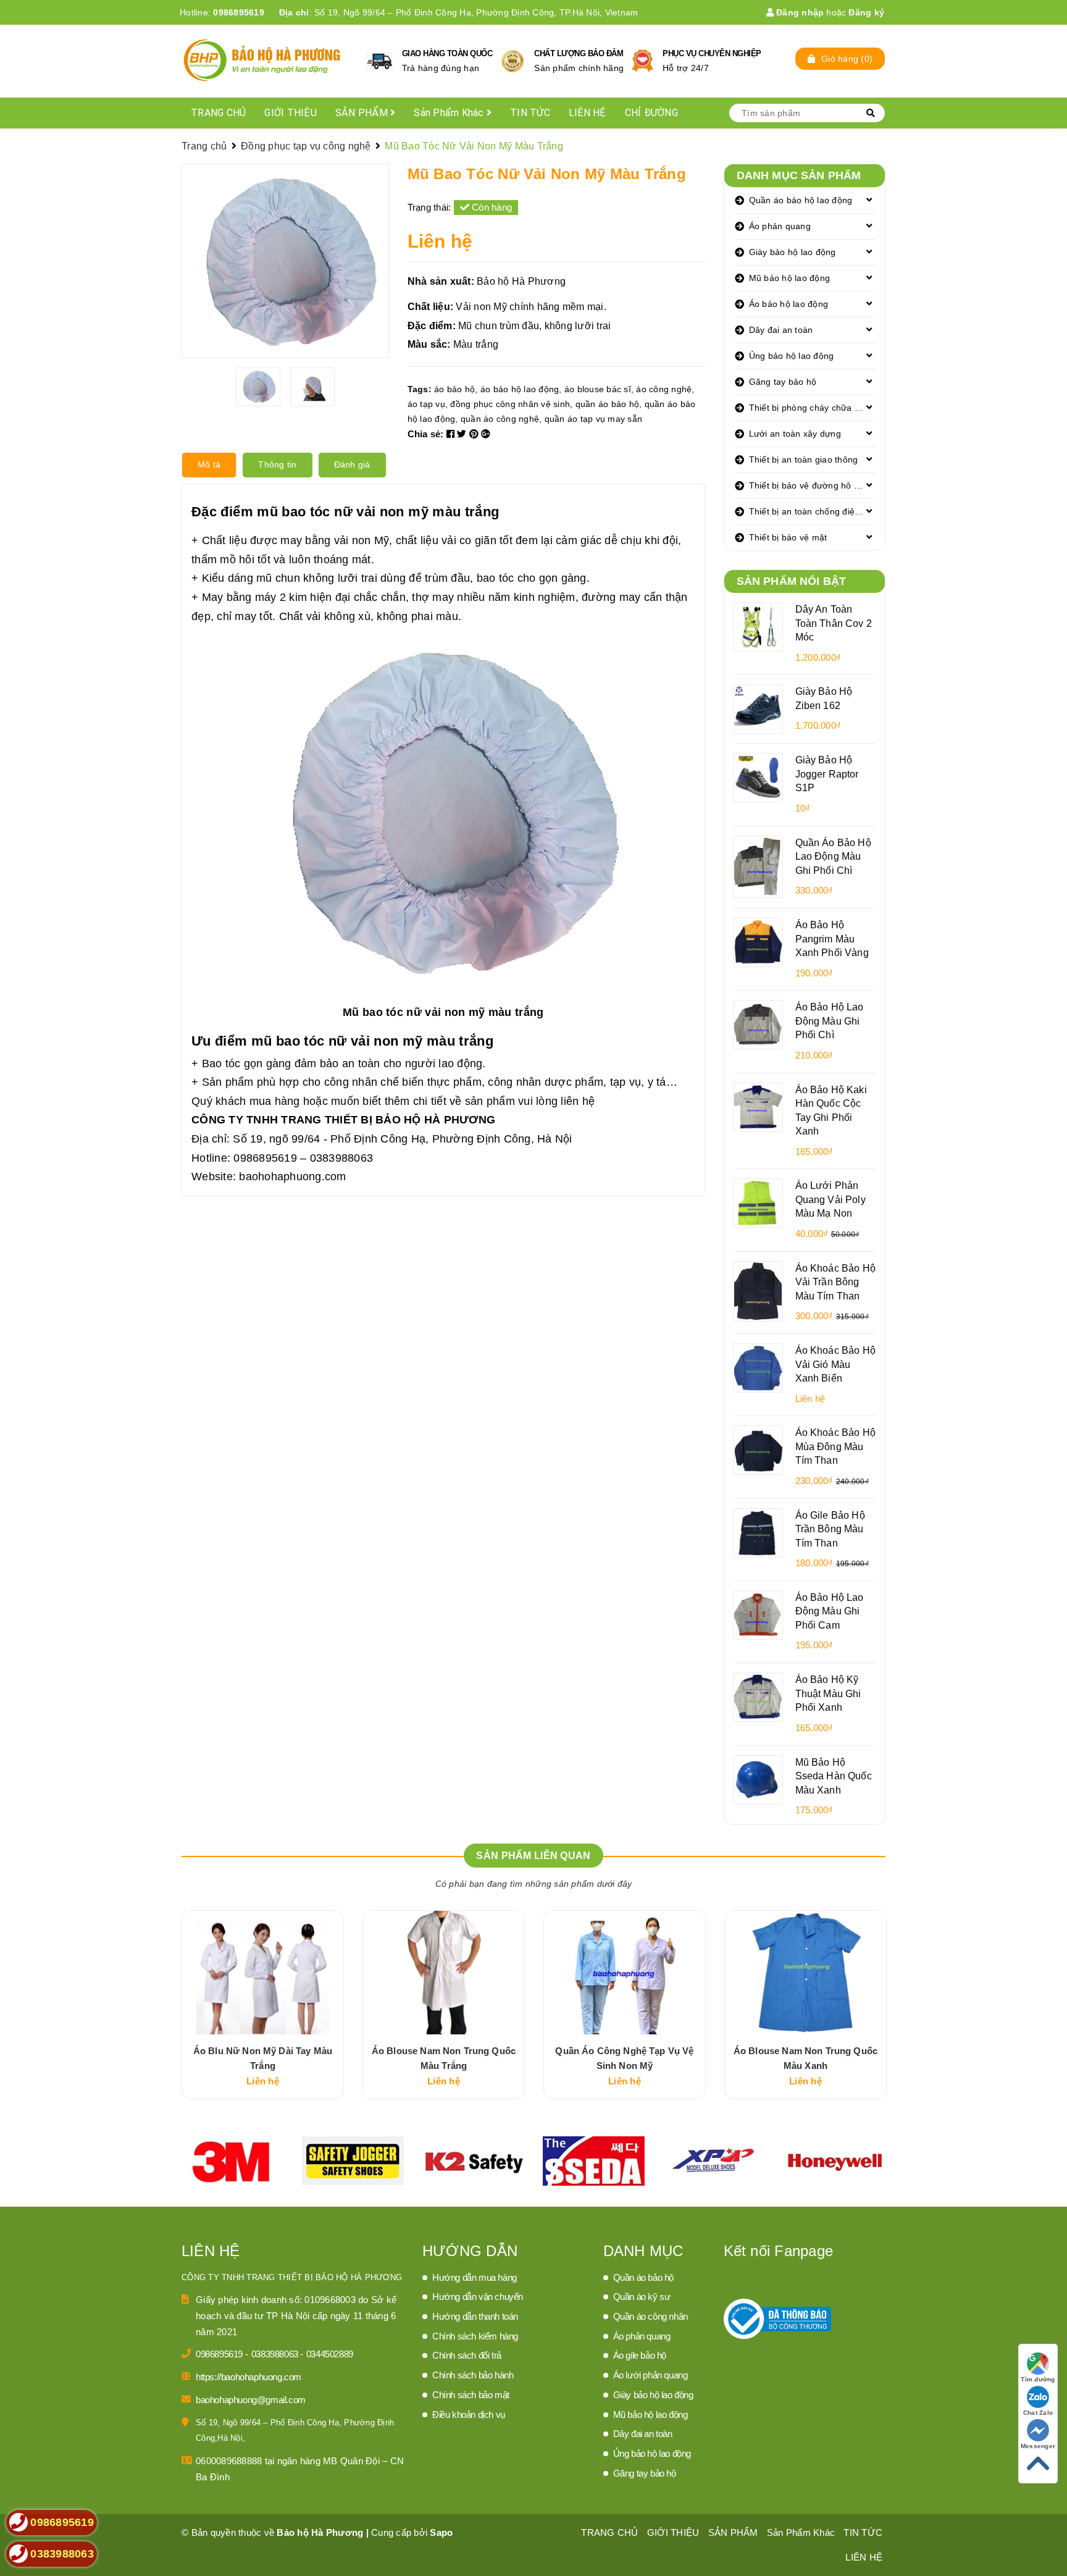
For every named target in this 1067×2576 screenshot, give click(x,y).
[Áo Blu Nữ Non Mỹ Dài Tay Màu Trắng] (263, 1973)
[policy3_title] (642, 61)
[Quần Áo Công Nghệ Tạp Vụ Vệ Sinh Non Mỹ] (625, 1973)
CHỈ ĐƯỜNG (651, 113)
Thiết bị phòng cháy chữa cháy (811, 408)
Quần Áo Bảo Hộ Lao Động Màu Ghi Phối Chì (833, 856)
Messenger (1038, 2446)
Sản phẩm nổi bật (792, 581)
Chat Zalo (1038, 2413)
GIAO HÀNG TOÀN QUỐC (447, 53)
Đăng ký (866, 12)
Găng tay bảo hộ (783, 382)
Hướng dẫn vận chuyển (478, 2297)
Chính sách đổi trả (467, 2355)
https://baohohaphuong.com (249, 2377)
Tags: (421, 389)
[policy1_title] (379, 61)
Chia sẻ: (426, 434)
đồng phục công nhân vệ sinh (510, 404)
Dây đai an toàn (781, 330)
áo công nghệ (664, 389)
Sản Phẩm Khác (450, 113)
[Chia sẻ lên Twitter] (463, 434)
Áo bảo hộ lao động (789, 304)
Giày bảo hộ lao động (793, 252)
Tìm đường (1038, 2379)
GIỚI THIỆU (291, 113)
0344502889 (330, 2354)
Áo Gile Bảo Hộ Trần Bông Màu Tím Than (830, 1529)
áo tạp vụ (426, 404)
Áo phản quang (780, 226)
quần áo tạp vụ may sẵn (594, 419)
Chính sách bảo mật (471, 2395)
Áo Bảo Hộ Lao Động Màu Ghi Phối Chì (830, 1021)
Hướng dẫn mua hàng (475, 2277)
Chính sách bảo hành (473, 2375)
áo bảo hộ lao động (520, 389)
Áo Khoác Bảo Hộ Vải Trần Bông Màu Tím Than (835, 1282)
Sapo (441, 2532)
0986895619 (239, 12)
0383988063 (276, 2354)
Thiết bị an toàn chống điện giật (813, 511)
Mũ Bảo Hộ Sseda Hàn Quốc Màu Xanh (834, 1776)
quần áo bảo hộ (608, 404)
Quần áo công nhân (651, 2316)
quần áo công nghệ (500, 419)
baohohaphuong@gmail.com (251, 2400)
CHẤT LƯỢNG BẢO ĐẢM (579, 53)
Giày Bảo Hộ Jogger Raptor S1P (827, 774)
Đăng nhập (799, 12)
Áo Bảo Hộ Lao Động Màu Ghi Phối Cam (830, 1611)
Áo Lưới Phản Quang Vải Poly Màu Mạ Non (831, 1199)
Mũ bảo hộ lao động (790, 278)
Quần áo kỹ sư (642, 2297)
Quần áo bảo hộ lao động (801, 200)
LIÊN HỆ (588, 113)
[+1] (486, 434)
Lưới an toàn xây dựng (795, 434)
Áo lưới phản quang (651, 2375)
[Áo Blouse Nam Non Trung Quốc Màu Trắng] (444, 1973)
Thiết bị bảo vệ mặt (788, 537)
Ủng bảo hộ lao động (792, 356)
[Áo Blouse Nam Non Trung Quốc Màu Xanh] (805, 1973)
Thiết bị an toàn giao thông (804, 459)
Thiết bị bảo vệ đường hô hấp (809, 485)
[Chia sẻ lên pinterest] (475, 434)
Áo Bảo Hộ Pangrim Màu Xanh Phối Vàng (832, 938)
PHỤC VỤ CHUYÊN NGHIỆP (712, 53)
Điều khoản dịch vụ (469, 2414)
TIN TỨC (530, 113)
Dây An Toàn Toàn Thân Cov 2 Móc (834, 623)
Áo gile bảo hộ (640, 2355)
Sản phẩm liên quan (533, 1856)
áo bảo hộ (454, 389)
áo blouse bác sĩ (598, 389)
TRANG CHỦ (218, 113)
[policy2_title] (513, 61)
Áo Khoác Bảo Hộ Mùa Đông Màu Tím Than (835, 1446)
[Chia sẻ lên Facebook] (452, 434)
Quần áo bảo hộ (643, 2277)
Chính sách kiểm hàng (475, 2336)
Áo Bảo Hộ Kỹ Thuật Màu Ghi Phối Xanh (828, 1693)
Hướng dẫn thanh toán (475, 2316)
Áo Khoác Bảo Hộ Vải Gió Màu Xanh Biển (835, 1364)
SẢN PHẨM (363, 113)
